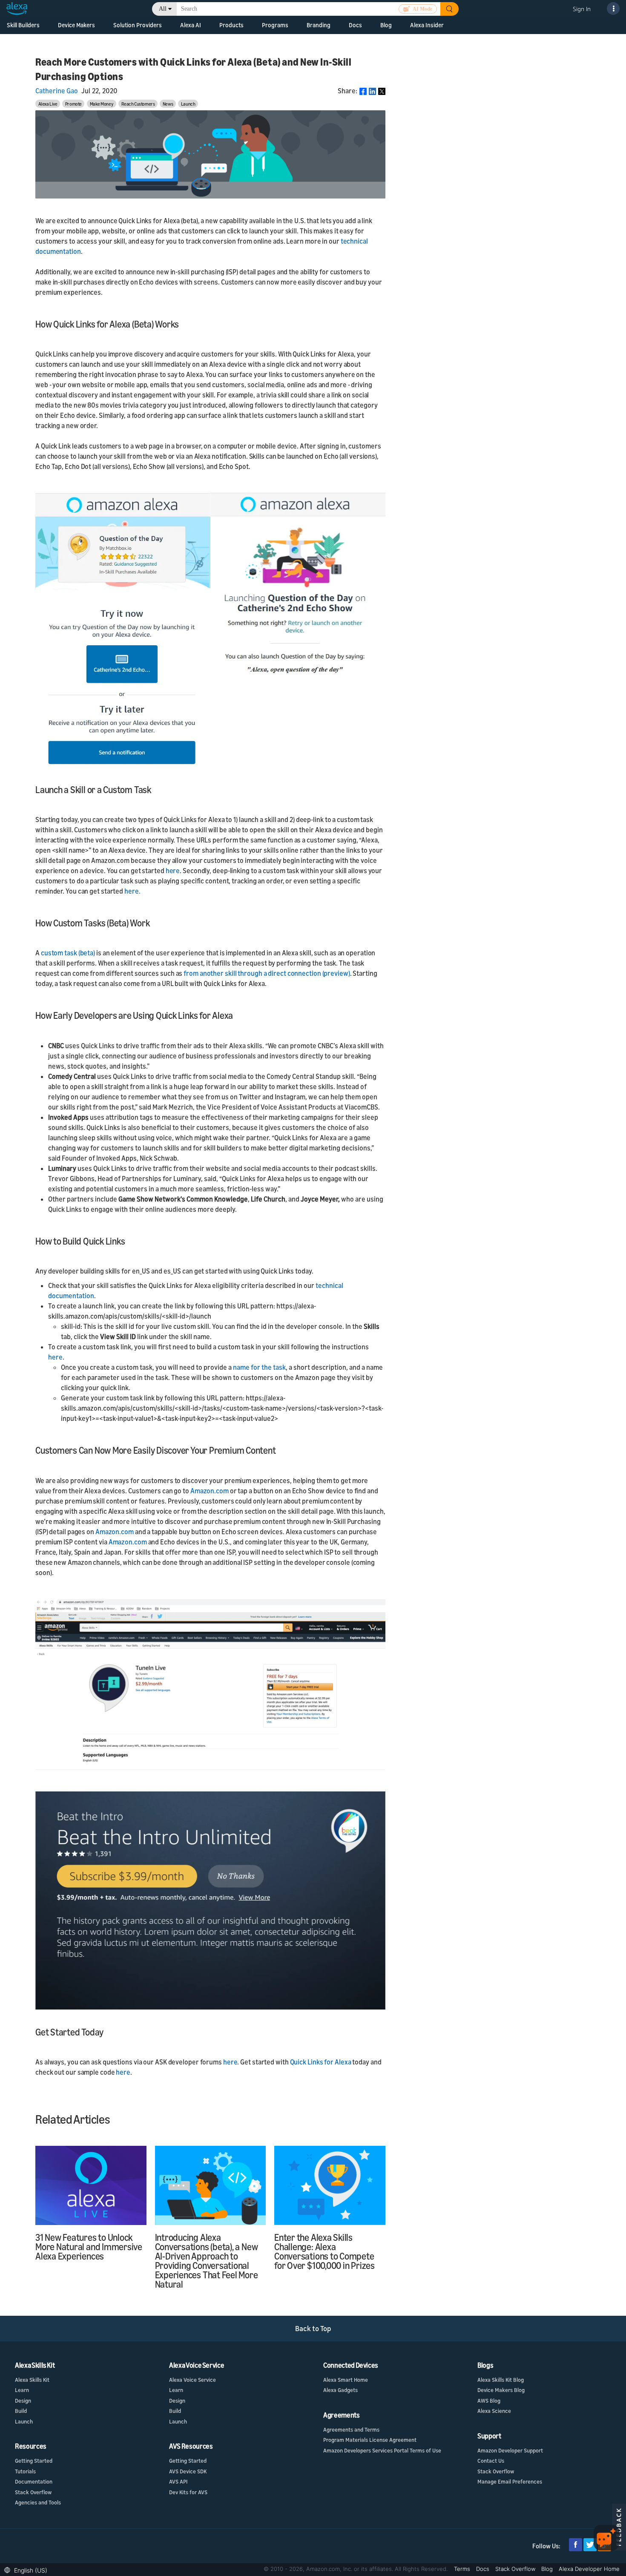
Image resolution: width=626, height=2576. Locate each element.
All (163, 9)
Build (21, 2411)
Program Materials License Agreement (370, 2440)
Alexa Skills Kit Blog (501, 2380)
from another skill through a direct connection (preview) (267, 973)
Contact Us (491, 2461)
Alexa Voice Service (192, 2380)
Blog (386, 25)
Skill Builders (23, 25)
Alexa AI (191, 25)
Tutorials (25, 2471)
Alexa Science (494, 2411)
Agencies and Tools (38, 2502)
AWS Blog (489, 2401)
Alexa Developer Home (589, 2569)
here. (132, 891)
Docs (484, 2569)
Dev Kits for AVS (188, 2492)
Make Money (102, 104)
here (173, 871)
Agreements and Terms (351, 2429)
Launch (188, 104)
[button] (28, 2569)
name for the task (259, 1367)
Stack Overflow (33, 2492)
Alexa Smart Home (346, 2380)
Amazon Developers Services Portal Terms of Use (382, 2450)
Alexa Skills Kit (32, 2380)
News (168, 104)
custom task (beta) (68, 953)
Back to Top (313, 2328)
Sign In (582, 9)
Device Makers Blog (501, 2390)
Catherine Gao (57, 91)
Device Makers (76, 25)
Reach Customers (138, 104)
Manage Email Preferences (510, 2481)
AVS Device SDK (188, 2471)
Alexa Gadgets (340, 2390)
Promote (73, 104)
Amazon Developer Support (510, 2450)
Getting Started (34, 2461)
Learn (22, 2390)
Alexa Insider (427, 25)
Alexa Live (48, 104)
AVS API (178, 2481)
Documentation (34, 2481)
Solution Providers (138, 25)
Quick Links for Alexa (321, 2062)
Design (23, 2401)
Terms (463, 2569)
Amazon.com (210, 1491)
